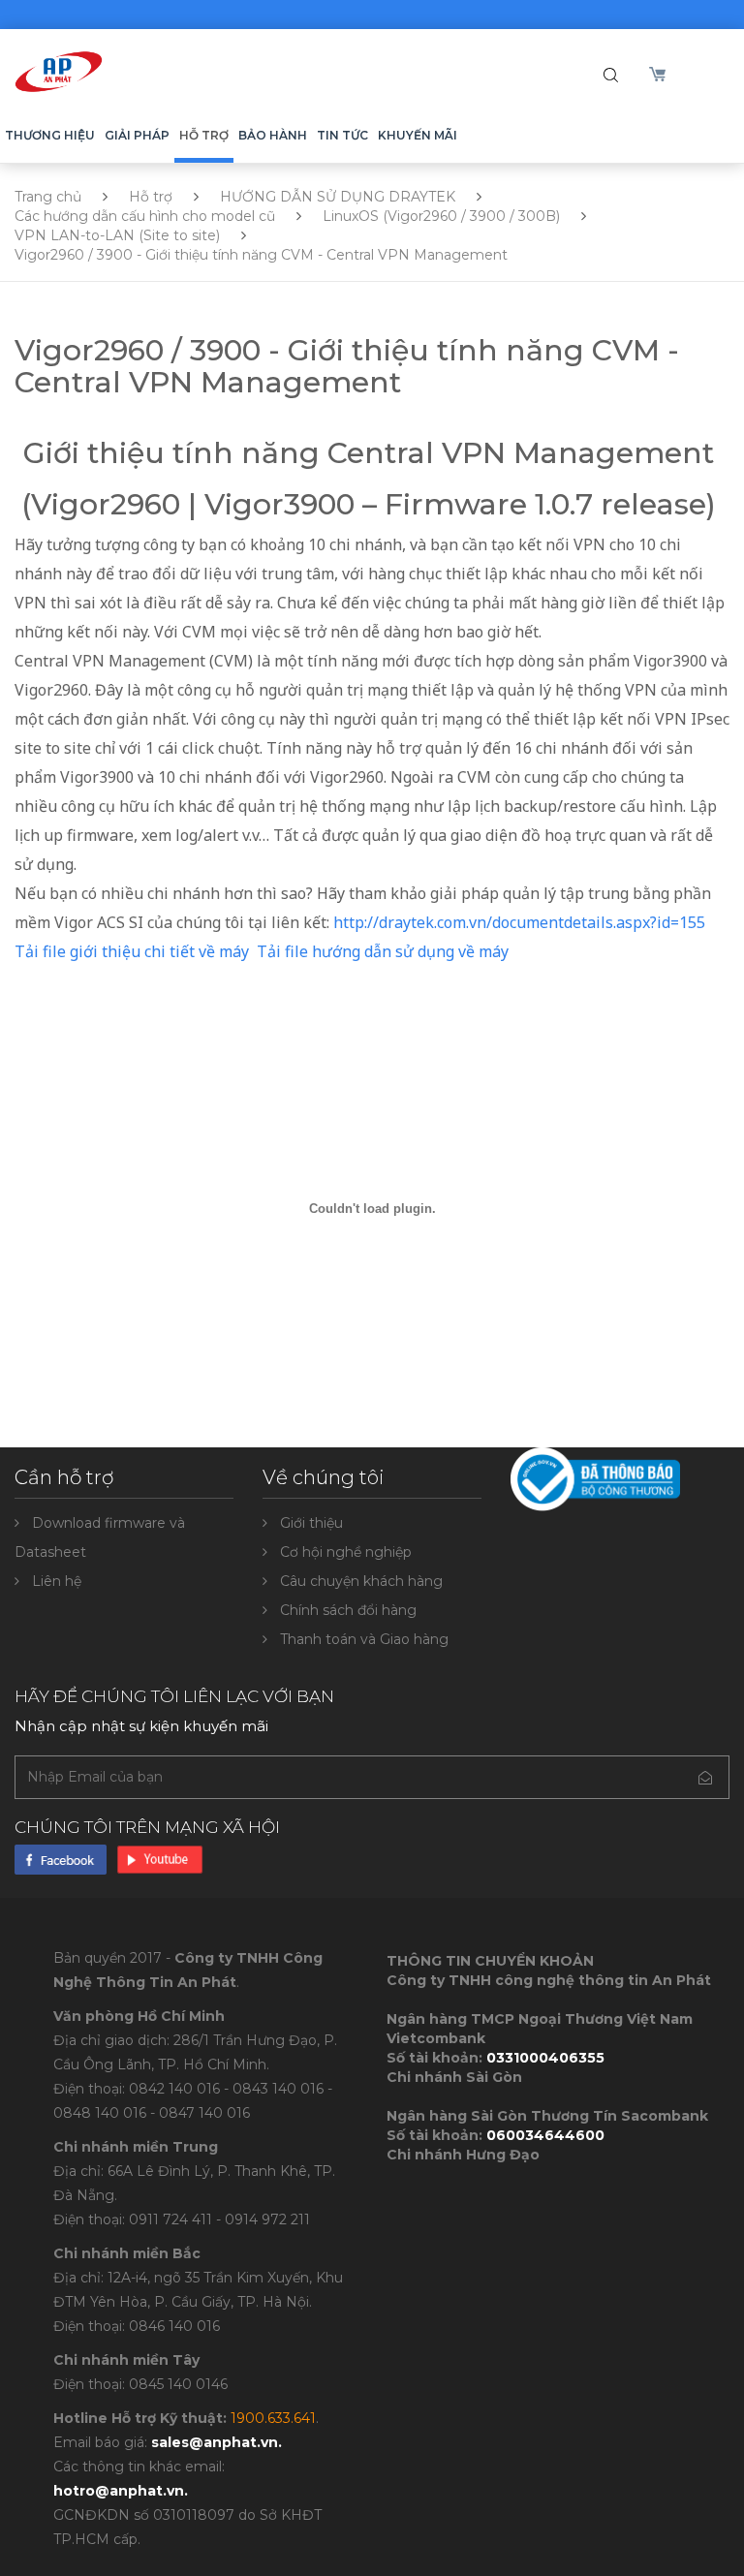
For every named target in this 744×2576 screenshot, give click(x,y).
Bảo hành (273, 135)
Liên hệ (57, 1581)
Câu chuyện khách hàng (361, 1581)
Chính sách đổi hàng (348, 1610)
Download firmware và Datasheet (100, 1537)
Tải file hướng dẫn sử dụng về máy (383, 951)
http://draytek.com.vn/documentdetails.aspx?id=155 (519, 922)
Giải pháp (137, 135)
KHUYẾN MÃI (418, 135)
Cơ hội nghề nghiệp (346, 1552)
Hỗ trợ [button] (204, 135)
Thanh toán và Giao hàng (364, 1639)
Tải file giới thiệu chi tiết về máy (134, 951)
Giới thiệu (311, 1523)
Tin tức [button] (342, 135)
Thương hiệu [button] (50, 135)
